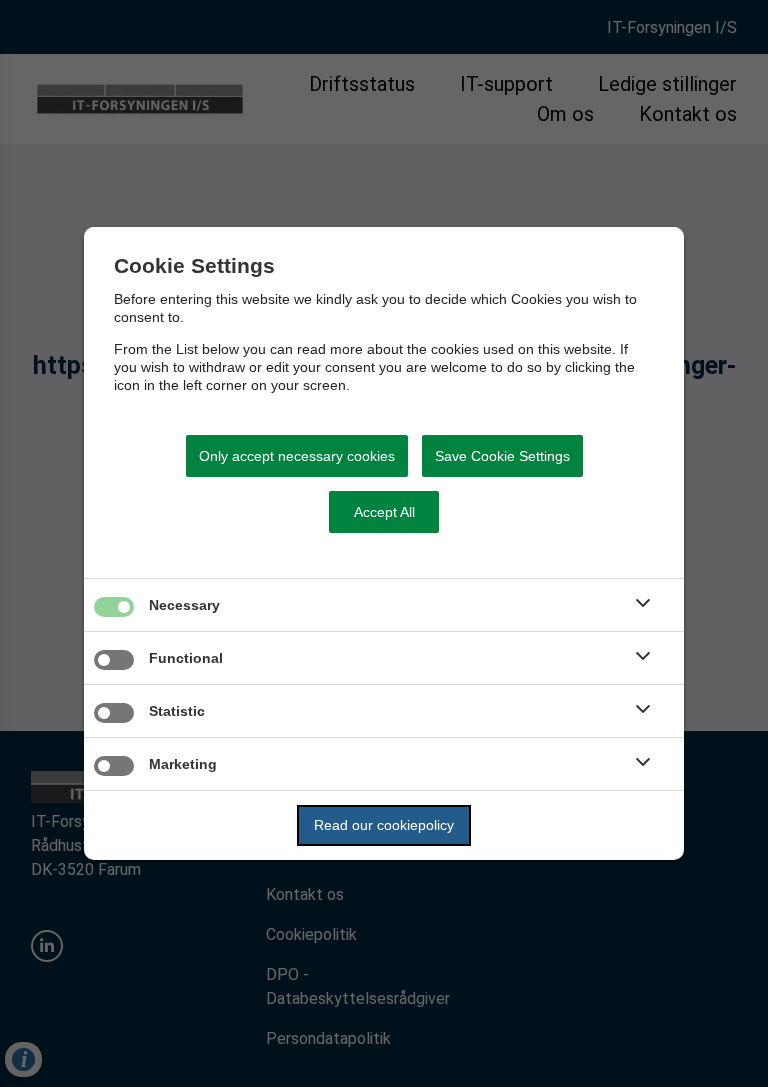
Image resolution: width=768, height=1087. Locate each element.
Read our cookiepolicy (384, 825)
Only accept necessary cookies (297, 456)
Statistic (177, 711)
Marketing (183, 764)
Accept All (384, 512)
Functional (186, 658)
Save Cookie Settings (502, 456)
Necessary (184, 605)
